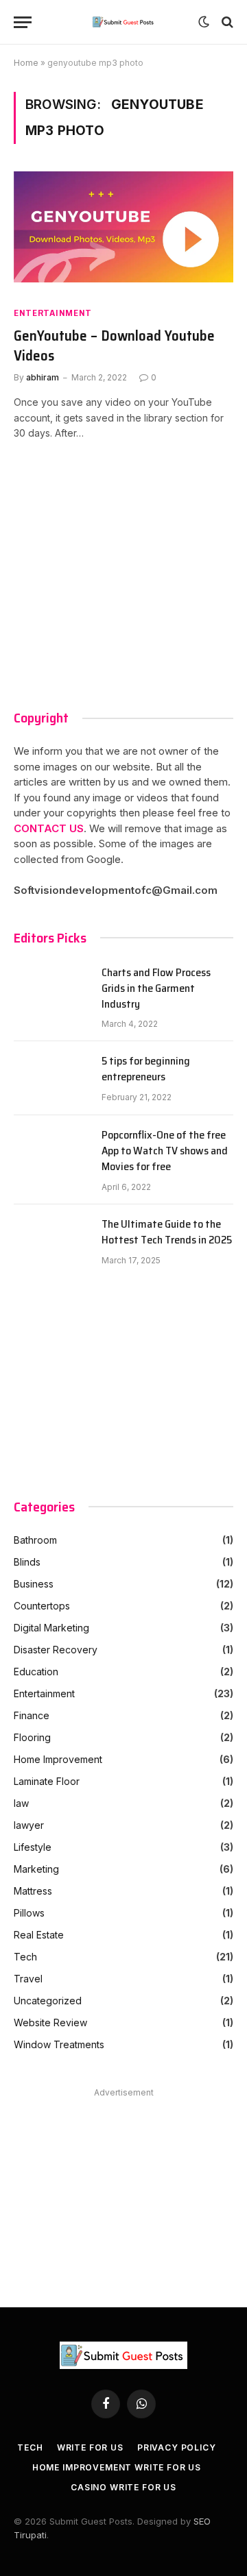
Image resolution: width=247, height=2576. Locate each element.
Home (26, 63)
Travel (28, 1979)
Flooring (32, 1737)
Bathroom (35, 1540)
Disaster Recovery (56, 1650)
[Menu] (23, 22)
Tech (25, 1957)
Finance (32, 1715)
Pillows (29, 1913)
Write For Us (90, 2447)
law (21, 1803)
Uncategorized (48, 2001)
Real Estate (39, 1935)
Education (36, 1672)
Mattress (33, 1891)
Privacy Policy (177, 2447)
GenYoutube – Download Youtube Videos (114, 346)
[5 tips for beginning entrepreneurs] (51, 1078)
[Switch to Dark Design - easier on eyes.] (204, 22)
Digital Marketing (51, 1628)
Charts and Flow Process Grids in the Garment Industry (156, 989)
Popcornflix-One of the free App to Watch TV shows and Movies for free (165, 1151)
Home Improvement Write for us (117, 2467)
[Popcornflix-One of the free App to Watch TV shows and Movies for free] (51, 1152)
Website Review (50, 2022)
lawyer (29, 1825)
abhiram (43, 377)
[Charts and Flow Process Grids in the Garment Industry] (51, 990)
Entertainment (53, 313)
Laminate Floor (47, 1781)
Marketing (36, 1869)
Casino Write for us (123, 2487)
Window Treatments (59, 2044)
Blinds (27, 1562)
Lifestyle (33, 1847)
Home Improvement (58, 1759)
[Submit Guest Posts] (124, 22)
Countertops (42, 1606)
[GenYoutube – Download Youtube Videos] (123, 233)
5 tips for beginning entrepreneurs (146, 1069)
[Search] (226, 22)
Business (34, 1584)
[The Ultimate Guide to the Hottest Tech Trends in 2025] (51, 1241)
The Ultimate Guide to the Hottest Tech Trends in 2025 (167, 1232)
